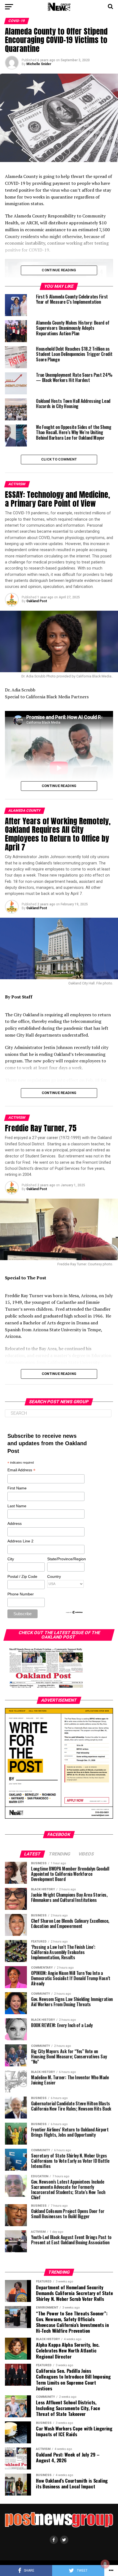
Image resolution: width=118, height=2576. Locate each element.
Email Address (21, 1470)
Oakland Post (37, 601)
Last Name (17, 1506)
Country (54, 1576)
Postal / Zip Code (22, 1576)
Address (15, 1523)
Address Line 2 (20, 1541)
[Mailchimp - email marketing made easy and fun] (74, 1613)
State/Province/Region (66, 1559)
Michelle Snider (39, 64)
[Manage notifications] (105, 2564)
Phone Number (21, 1594)
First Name (17, 1488)
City (11, 1559)
